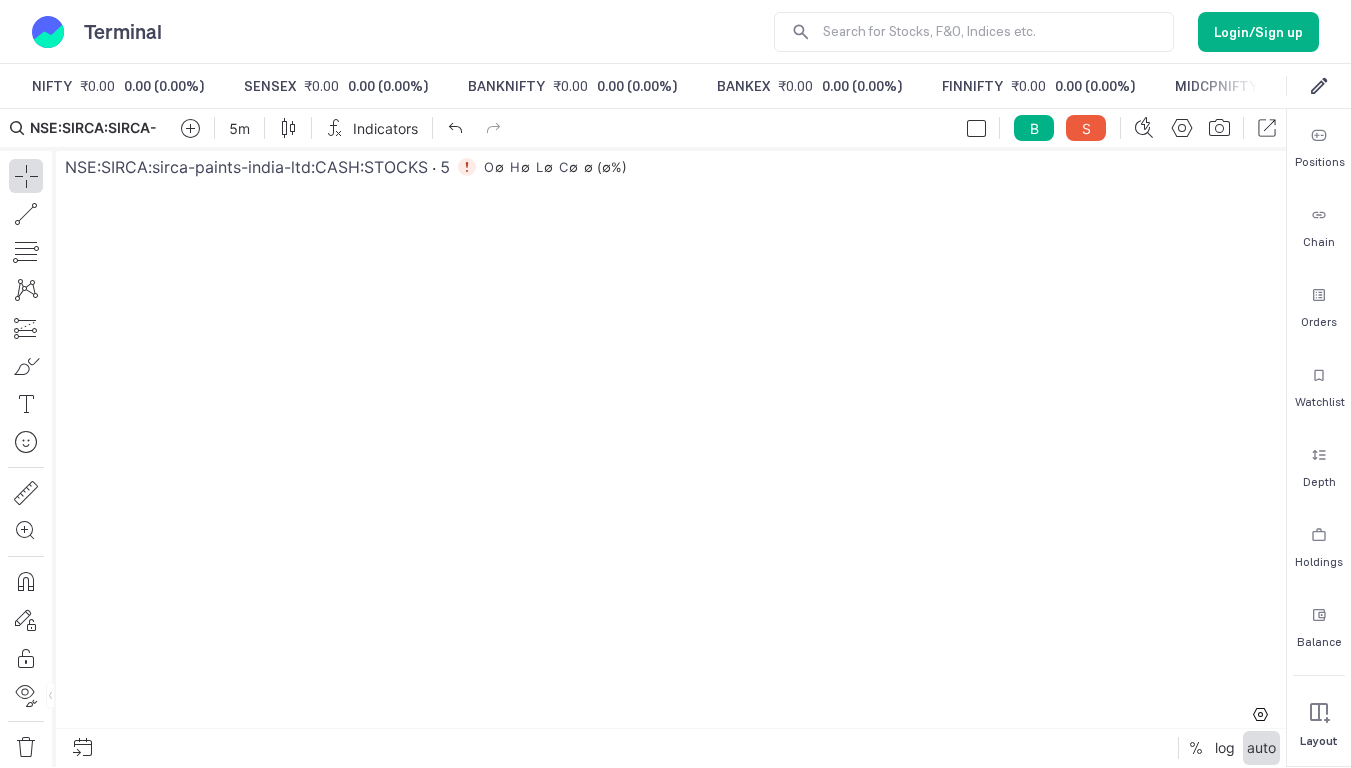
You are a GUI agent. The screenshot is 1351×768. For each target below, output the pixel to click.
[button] (643, 438)
